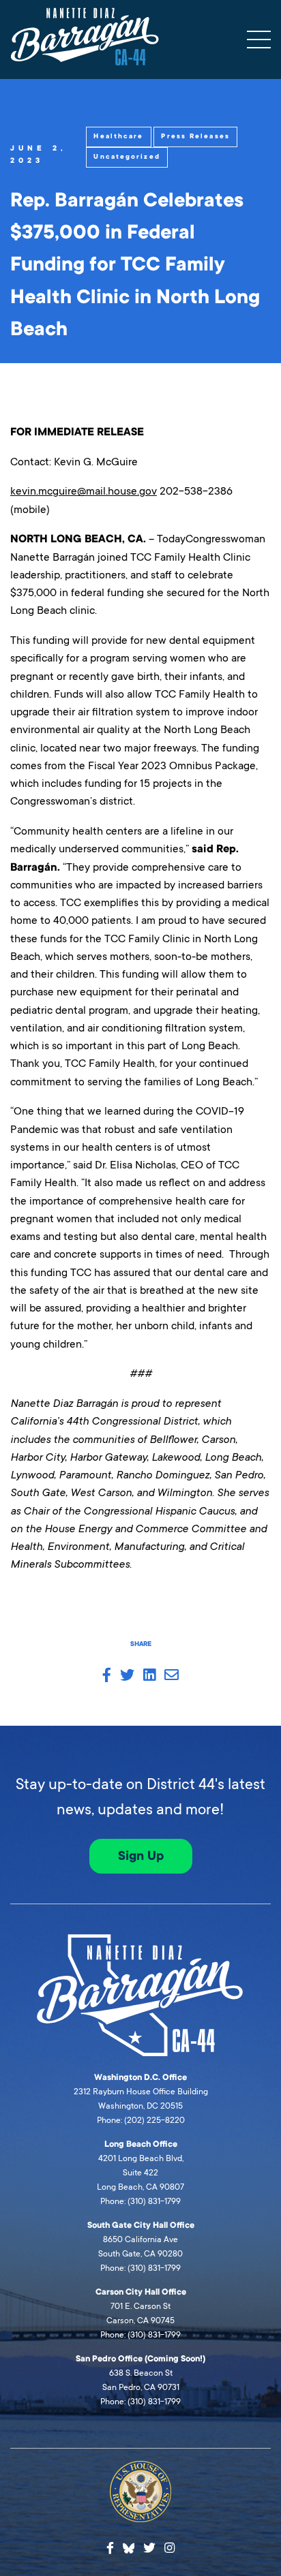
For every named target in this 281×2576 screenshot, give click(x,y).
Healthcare (118, 136)
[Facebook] (110, 2548)
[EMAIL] (172, 1676)
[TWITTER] (127, 1676)
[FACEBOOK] (107, 1676)
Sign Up (141, 1856)
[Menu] (259, 40)
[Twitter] (149, 2548)
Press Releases (195, 136)
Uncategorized (127, 157)
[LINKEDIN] (149, 1676)
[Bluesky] (129, 2547)
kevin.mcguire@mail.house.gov (84, 491)
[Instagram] (169, 2548)
